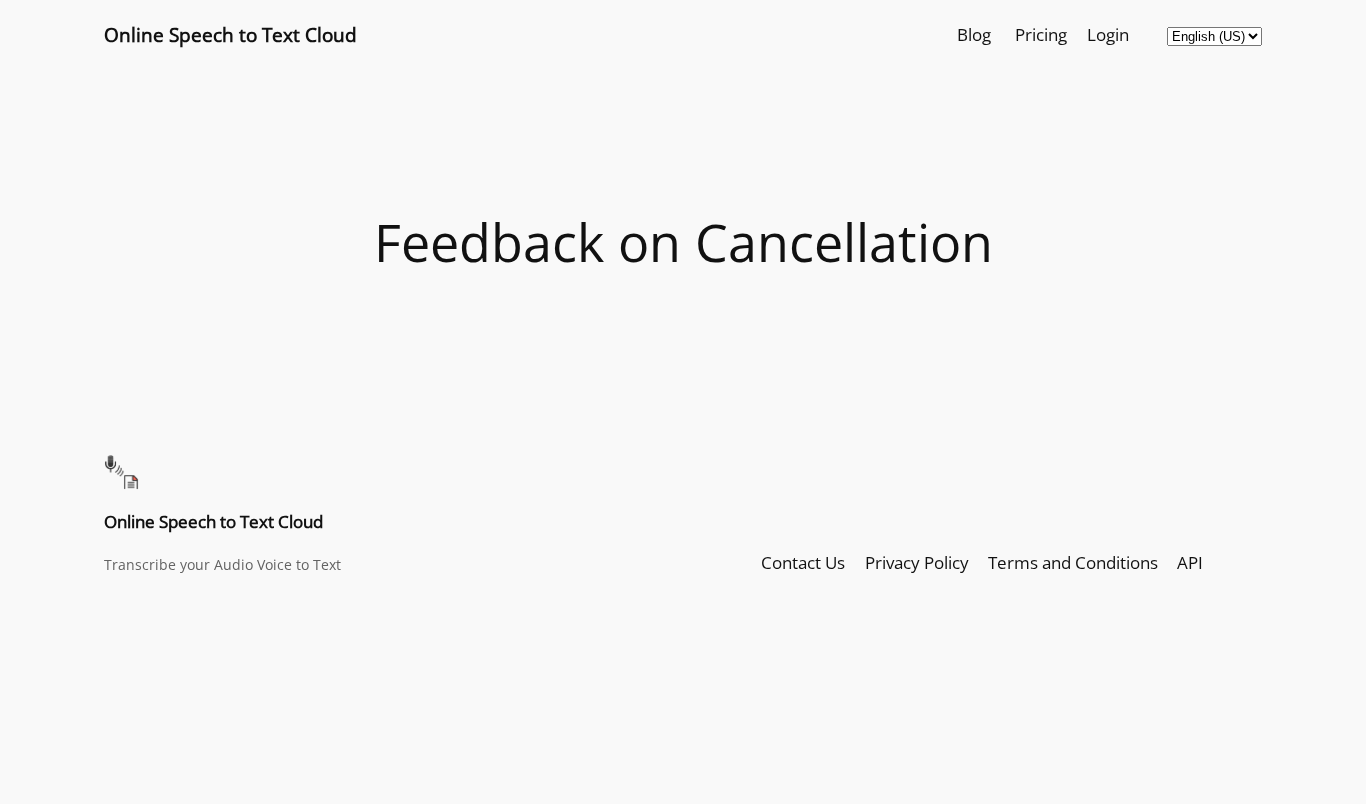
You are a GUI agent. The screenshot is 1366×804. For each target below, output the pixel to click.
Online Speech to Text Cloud (230, 34)
